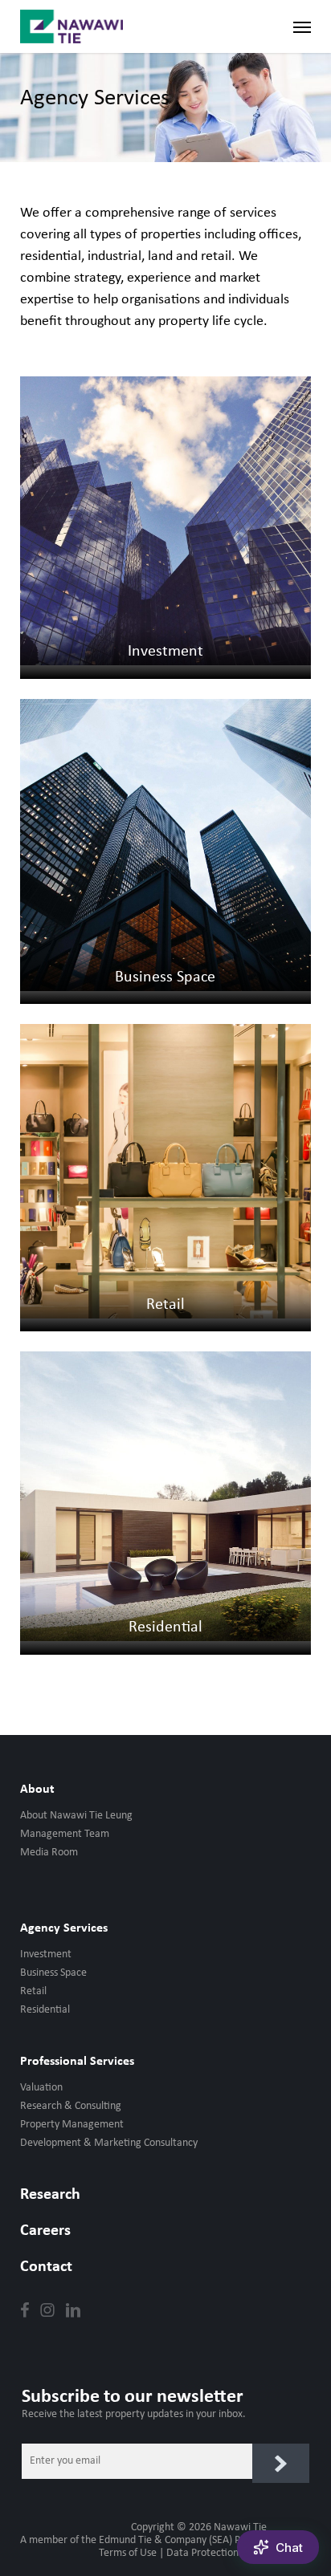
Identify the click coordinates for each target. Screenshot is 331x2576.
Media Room (49, 1853)
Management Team (65, 1834)
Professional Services (77, 2062)
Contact (46, 2267)
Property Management (72, 2125)
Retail (33, 1991)
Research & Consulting (71, 2106)
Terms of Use (128, 2553)
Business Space (53, 1973)
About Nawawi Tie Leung (76, 1816)
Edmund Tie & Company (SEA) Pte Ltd (183, 2540)
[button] (302, 26)
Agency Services (64, 1928)
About (37, 1790)
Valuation (41, 2088)
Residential (45, 2010)
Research (50, 2195)
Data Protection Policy (217, 2553)
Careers (45, 2231)
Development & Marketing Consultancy (109, 2143)
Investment (46, 1954)
